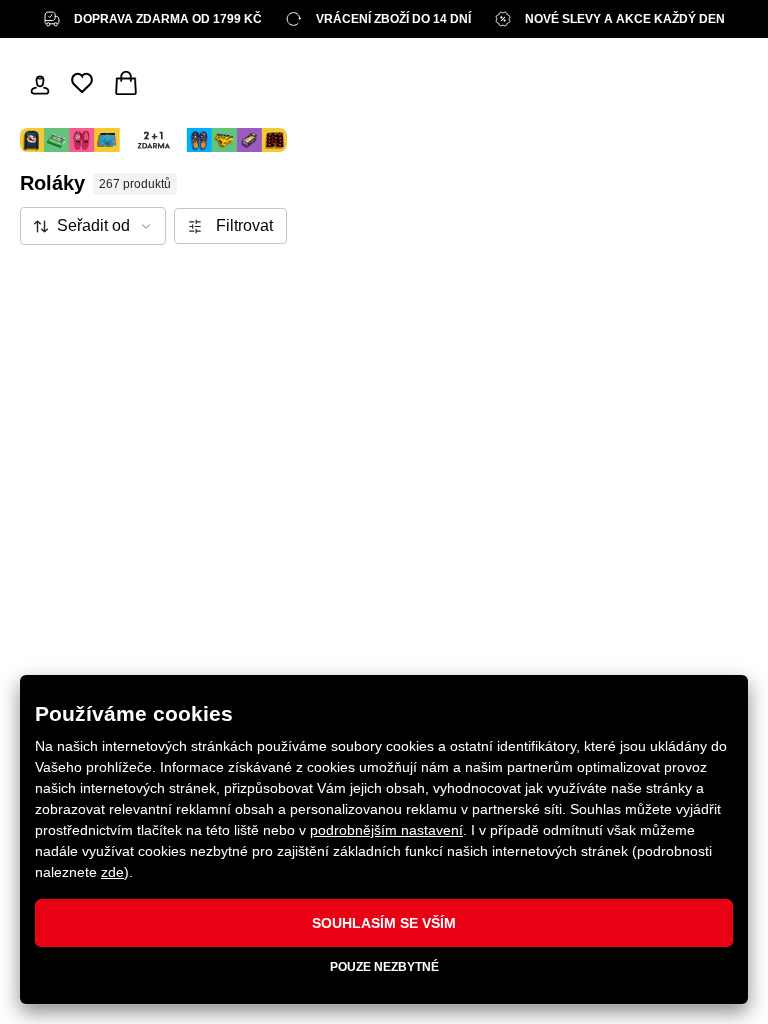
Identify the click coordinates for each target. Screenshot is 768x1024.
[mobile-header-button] (40, 83)
